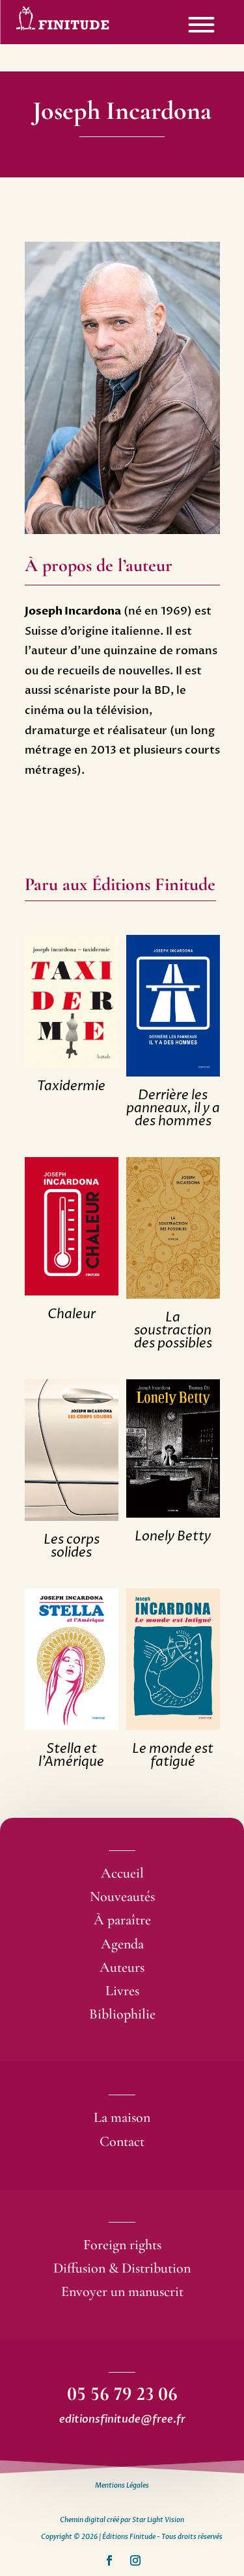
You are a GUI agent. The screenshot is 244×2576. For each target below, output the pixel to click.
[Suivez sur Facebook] (109, 2560)
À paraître (122, 1920)
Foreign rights (122, 2245)
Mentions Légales (122, 2486)
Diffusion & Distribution (122, 2268)
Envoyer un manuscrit (122, 2291)
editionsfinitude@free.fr (122, 2419)
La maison (122, 2117)
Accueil (122, 1873)
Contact (122, 2141)
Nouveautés (122, 1896)
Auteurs (122, 1967)
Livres (122, 1991)
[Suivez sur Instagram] (135, 2560)
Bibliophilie (122, 2014)
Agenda (122, 1944)
